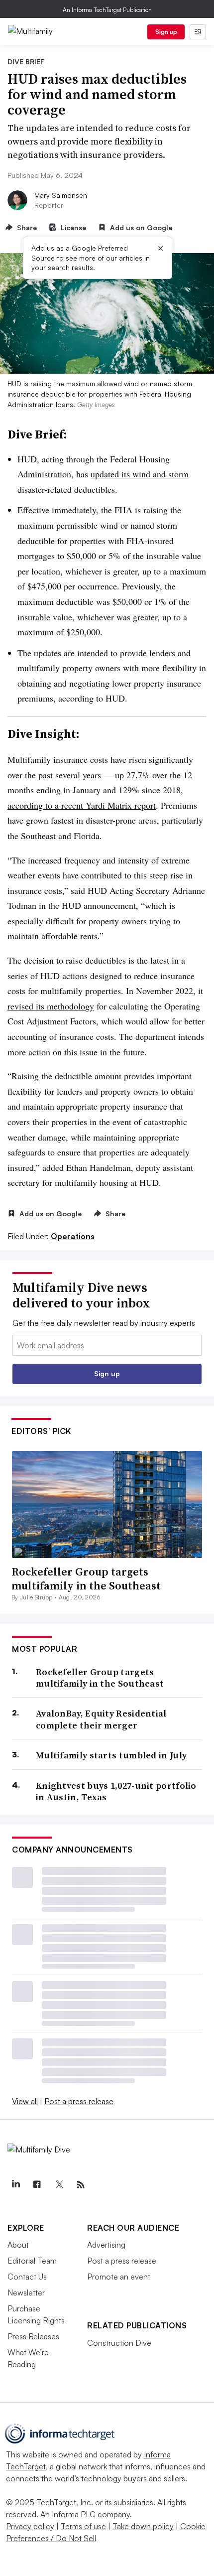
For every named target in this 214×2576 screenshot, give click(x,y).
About (18, 2245)
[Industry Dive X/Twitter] (59, 2185)
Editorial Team (32, 2261)
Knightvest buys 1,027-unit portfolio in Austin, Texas (116, 1791)
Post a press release (79, 2101)
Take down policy (143, 2526)
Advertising (106, 2245)
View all (25, 2101)
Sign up (166, 32)
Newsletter (26, 2292)
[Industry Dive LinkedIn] (15, 2185)
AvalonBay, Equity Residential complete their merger (101, 1719)
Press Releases (33, 2336)
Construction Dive (119, 2343)
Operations (73, 1236)
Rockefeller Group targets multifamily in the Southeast (86, 1579)
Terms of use (83, 2526)
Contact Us (27, 2277)
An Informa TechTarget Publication (107, 10)
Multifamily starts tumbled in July (111, 1755)
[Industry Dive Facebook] (37, 2185)
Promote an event (119, 2277)
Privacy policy (30, 2526)
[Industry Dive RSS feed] (81, 2185)
